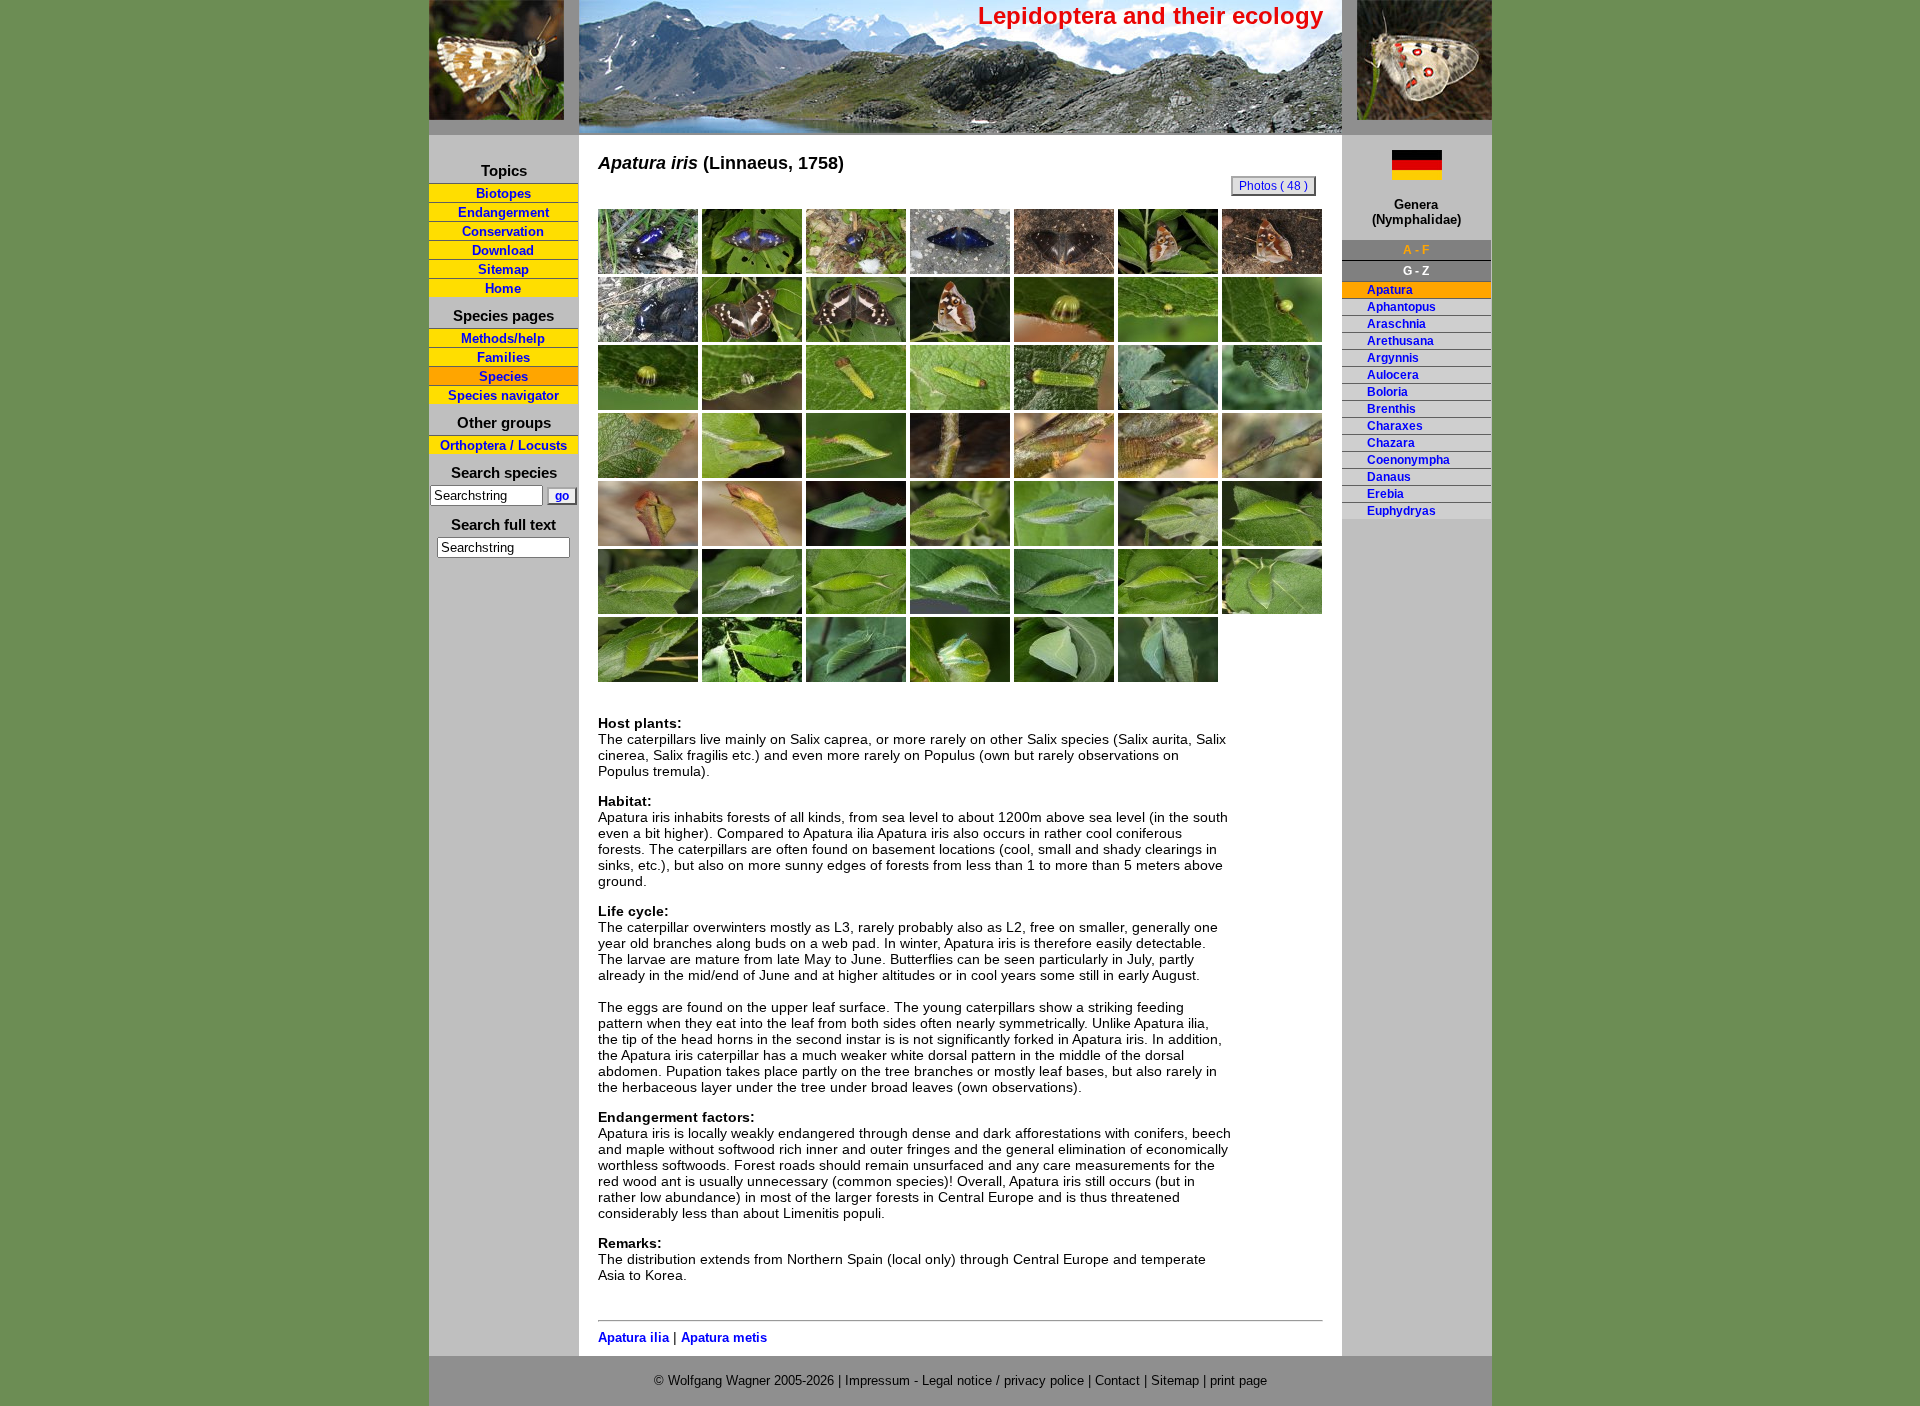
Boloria (1387, 392)
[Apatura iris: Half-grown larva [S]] (1064, 541)
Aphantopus (1401, 307)
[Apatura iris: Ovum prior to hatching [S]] (752, 405)
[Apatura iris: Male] (1272, 269)
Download (503, 250)
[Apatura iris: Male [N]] (752, 269)
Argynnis (1393, 358)
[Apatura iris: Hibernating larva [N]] (1272, 473)
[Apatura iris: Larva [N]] (856, 677)
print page (1238, 1380)
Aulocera (1393, 375)
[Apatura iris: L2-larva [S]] (648, 473)
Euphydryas (1401, 511)
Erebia (1385, 494)
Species (503, 376)
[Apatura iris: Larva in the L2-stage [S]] (1272, 405)
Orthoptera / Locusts (503, 445)
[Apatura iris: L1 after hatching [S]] (856, 405)
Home (503, 288)
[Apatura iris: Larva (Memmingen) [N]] (752, 677)
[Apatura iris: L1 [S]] (960, 405)
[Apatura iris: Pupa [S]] (1064, 677)
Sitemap (503, 269)
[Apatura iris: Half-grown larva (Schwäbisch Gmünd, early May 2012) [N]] (960, 541)
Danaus (1389, 477)
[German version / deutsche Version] (1392, 174)
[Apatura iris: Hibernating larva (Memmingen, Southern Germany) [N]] (960, 473)
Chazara (1391, 443)
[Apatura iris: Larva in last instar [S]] (856, 609)
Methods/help (503, 338)
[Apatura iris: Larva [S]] (960, 609)
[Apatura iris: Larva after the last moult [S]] (752, 609)
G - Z (1416, 271)
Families (503, 357)
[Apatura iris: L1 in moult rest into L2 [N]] (1064, 405)
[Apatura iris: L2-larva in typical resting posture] (856, 473)
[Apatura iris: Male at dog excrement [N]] (648, 337)
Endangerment (503, 212)
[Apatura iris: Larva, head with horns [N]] (960, 677)
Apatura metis (724, 1337)
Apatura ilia (633, 1337)
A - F (1416, 250)
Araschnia (1396, 324)
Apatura (1390, 290)
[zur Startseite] (496, 111)
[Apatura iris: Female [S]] (752, 337)
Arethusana (1400, 341)
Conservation (503, 231)
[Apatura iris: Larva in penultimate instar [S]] (1168, 541)
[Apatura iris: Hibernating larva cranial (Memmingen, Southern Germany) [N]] (1168, 473)
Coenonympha (1408, 460)
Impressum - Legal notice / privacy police (966, 1380)
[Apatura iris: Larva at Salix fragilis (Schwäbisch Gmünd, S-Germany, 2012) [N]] (648, 677)
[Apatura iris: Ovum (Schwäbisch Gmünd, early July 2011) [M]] (1168, 337)
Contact (1117, 1380)
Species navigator (503, 395)
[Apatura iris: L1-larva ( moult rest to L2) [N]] (1168, 405)
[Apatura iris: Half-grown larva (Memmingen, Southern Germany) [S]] (856, 541)
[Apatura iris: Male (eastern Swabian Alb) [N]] (648, 269)
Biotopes (503, 193)
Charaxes (1395, 426)
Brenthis (1391, 409)
